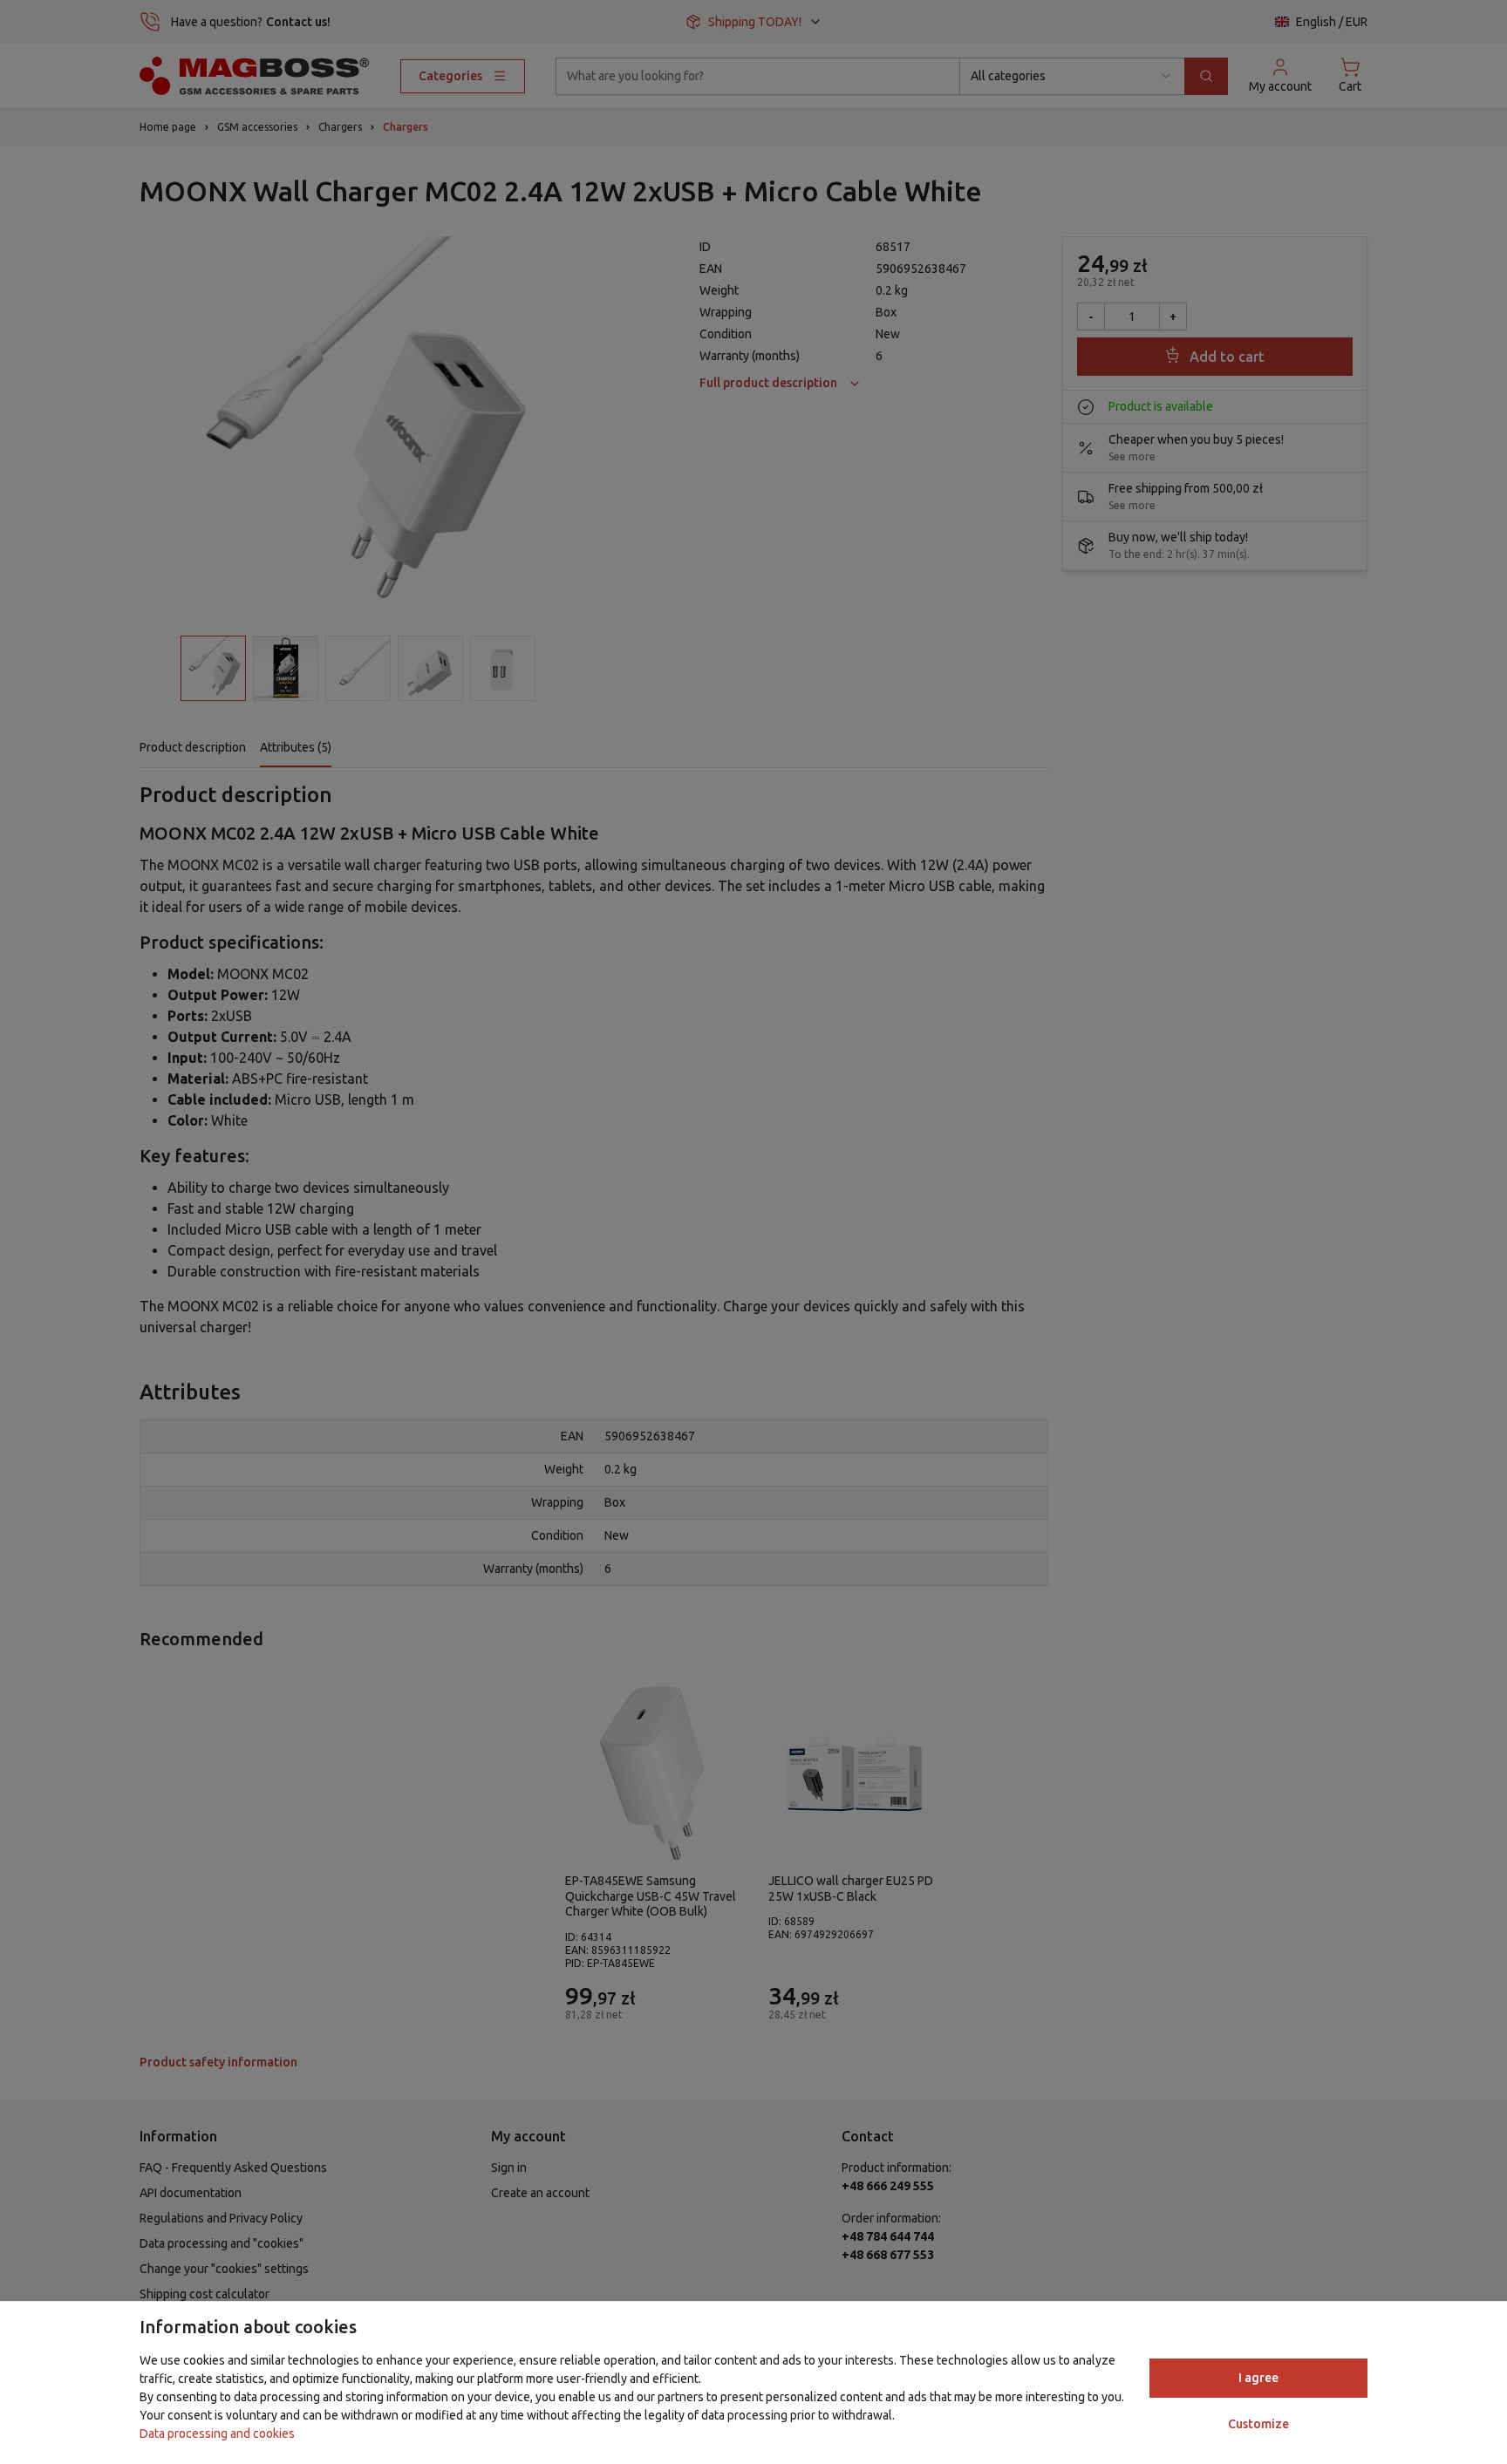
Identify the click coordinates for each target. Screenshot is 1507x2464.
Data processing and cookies (217, 2433)
